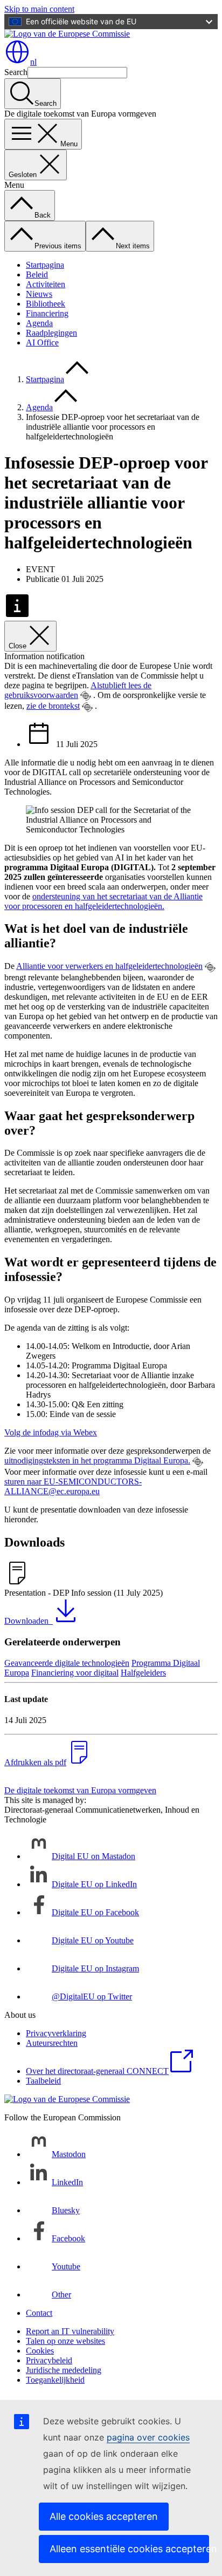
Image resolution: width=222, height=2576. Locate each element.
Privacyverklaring (56, 2033)
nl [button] (33, 62)
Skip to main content (39, 9)
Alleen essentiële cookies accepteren (129, 2549)
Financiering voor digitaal (75, 1673)
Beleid (37, 274)
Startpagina (45, 265)
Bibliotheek (46, 304)
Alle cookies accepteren (104, 2516)
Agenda (39, 323)
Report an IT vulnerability (70, 2331)
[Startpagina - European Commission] (67, 34)
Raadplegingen (51, 333)
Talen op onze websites (65, 2341)
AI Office (42, 343)
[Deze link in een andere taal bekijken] (86, 696)
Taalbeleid (43, 2081)
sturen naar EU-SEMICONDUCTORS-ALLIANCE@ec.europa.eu (73, 1486)
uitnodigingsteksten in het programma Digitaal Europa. (97, 1460)
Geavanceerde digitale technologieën (67, 1663)
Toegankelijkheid (55, 2380)
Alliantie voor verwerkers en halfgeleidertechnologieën (109, 966)
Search (16, 72)
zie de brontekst (53, 706)
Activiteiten (46, 284)
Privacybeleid (49, 2360)
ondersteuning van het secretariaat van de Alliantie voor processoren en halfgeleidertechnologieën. (103, 901)
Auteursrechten (52, 2043)
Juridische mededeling (64, 2370)
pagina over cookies (148, 2437)
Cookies (40, 2351)
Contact (39, 2313)
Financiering (47, 313)
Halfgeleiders (143, 1673)
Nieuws (39, 294)
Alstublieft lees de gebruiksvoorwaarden (78, 690)
